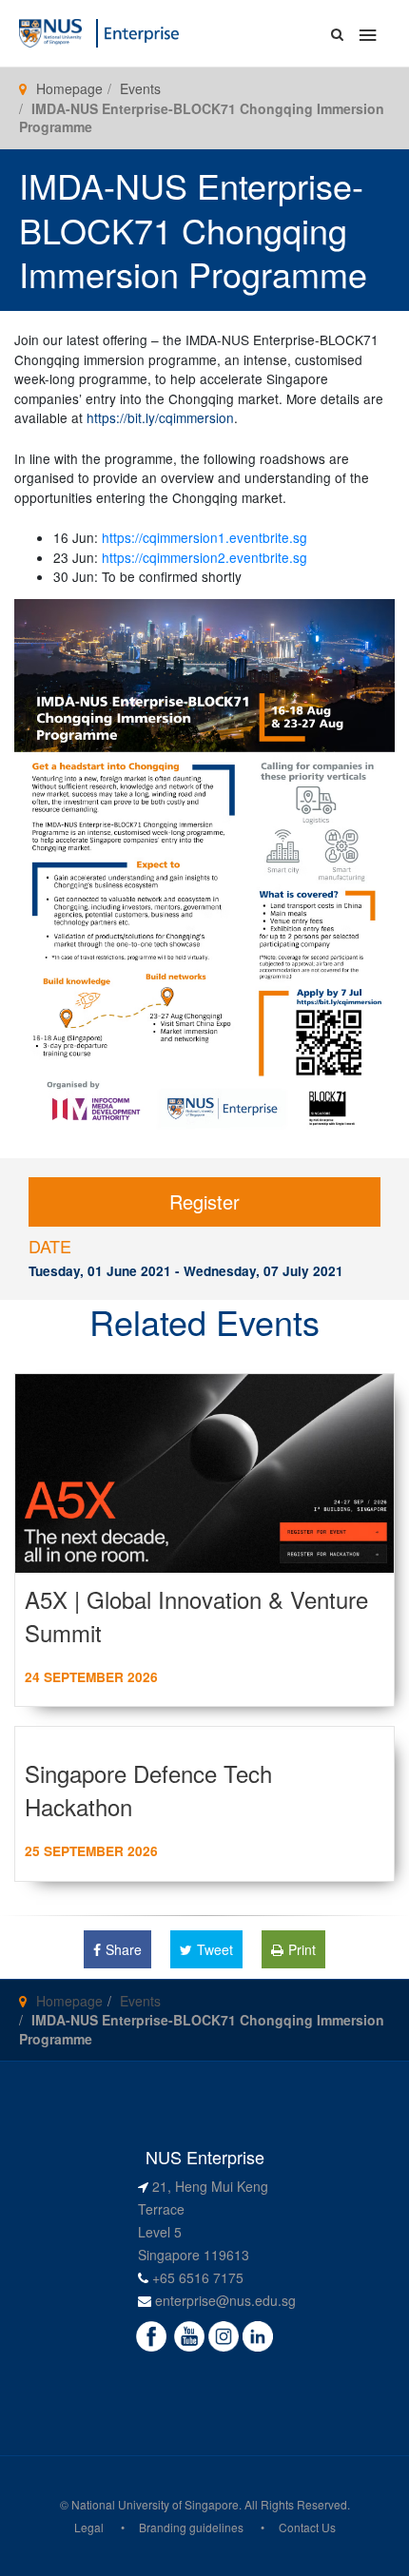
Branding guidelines (191, 2527)
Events (140, 88)
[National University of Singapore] (50, 31)
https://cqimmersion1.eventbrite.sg (204, 537)
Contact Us (307, 2527)
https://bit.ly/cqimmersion (160, 417)
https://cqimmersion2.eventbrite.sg (204, 557)
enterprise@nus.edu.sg (225, 2300)
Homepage (69, 88)
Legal (89, 2527)
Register (204, 1201)
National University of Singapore (155, 2504)
